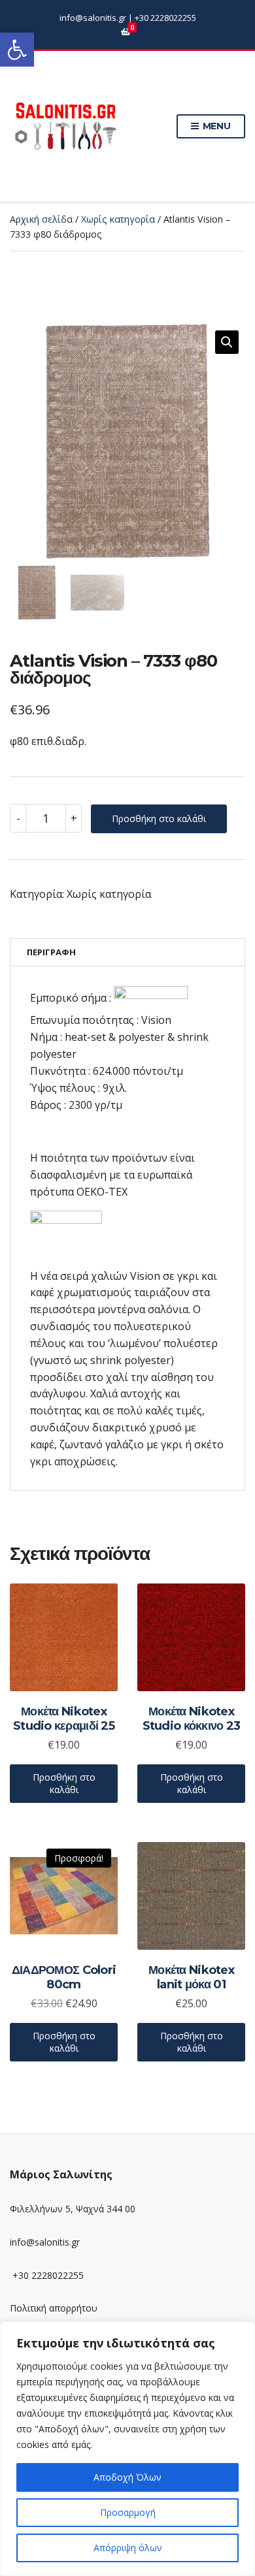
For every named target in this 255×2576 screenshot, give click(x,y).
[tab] (127, 952)
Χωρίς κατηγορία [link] (118, 219)
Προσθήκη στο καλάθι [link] (64, 1784)
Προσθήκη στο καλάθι (159, 819)
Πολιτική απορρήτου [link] (54, 2308)
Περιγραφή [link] (51, 952)
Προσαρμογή (128, 2512)
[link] (17, 50)
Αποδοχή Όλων (127, 2477)
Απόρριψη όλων (128, 2548)
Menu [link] (215, 126)
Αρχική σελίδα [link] (41, 219)
